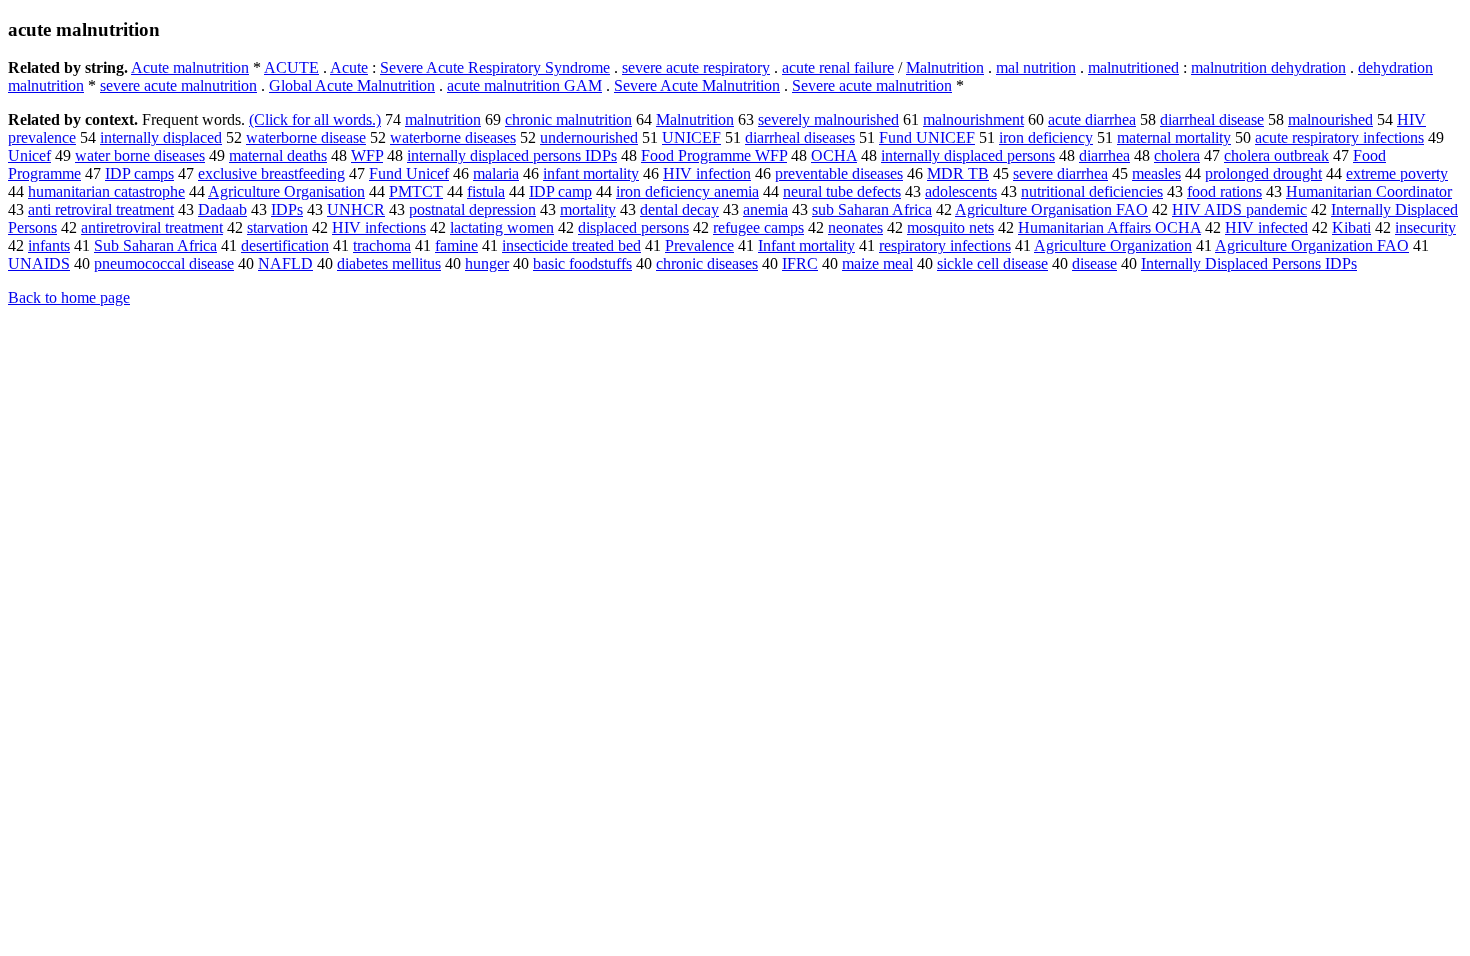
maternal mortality (1174, 137)
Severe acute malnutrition (872, 85)
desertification (285, 245)
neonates (855, 227)
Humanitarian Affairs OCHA (1109, 227)
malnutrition (443, 119)
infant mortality (591, 173)
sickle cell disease (992, 263)
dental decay (679, 209)
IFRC (800, 263)
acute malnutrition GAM (524, 85)
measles (1156, 173)
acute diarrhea (1092, 119)
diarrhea (1104, 155)
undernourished (589, 137)
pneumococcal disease (164, 263)
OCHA (834, 155)
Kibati (1351, 227)
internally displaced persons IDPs (512, 155)
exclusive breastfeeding (271, 173)
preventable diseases (839, 173)
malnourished (1330, 119)
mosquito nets (950, 227)
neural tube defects (842, 191)
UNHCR (356, 209)
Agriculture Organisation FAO (1051, 209)
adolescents (961, 191)
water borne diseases (140, 155)
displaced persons (633, 227)
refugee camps (758, 227)
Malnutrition (945, 67)
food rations (1224, 191)
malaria (496, 173)
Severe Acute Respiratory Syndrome (495, 67)
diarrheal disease (1212, 119)
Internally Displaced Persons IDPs (1249, 263)
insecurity (1425, 227)
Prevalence (699, 245)
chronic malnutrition (568, 119)
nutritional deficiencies (1092, 191)
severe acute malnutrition (178, 85)
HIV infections (379, 227)
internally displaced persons (968, 155)
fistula (486, 191)
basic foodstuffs (582, 263)
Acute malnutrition (190, 67)
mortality (588, 209)
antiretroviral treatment (152, 227)
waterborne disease (306, 137)
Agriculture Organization (1113, 245)
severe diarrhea (1060, 173)
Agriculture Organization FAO (1312, 245)
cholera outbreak (1276, 155)
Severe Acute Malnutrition (697, 85)
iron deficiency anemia (687, 191)
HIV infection (707, 173)
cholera (1177, 155)
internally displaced (161, 137)
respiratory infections (945, 245)
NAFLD (285, 263)
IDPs (287, 209)
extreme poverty (1397, 173)
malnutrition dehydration (1268, 67)
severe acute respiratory (696, 67)
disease (1094, 263)
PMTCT (416, 191)
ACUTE (291, 67)
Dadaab (222, 209)
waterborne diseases (453, 137)
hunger (487, 263)
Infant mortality (806, 245)
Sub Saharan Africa (155, 245)
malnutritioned (1133, 67)
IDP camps (139, 173)
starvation (277, 227)
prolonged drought (1263, 173)
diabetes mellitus (389, 263)
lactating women (502, 227)
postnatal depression (472, 209)
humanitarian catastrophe (106, 191)
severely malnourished (828, 119)
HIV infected (1266, 227)
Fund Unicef (409, 173)
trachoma (382, 245)
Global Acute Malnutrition (352, 85)
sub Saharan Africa (872, 209)
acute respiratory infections (1339, 137)
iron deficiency (1046, 137)
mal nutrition (1036, 67)
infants (49, 245)
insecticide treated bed (571, 245)
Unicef (29, 155)
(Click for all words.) (315, 119)
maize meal (877, 263)
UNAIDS (39, 263)
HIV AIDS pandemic (1239, 209)
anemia (765, 209)
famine (456, 245)
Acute (349, 67)
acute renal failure (838, 67)
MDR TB (958, 173)
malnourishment (973, 119)
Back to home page (69, 297)
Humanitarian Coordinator (1369, 191)
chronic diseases (707, 263)
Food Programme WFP (714, 155)
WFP (367, 155)
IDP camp (560, 191)
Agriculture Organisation (286, 191)
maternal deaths (278, 155)
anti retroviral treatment (101, 209)
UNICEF (691, 137)
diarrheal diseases (800, 137)
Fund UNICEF (927, 137)
